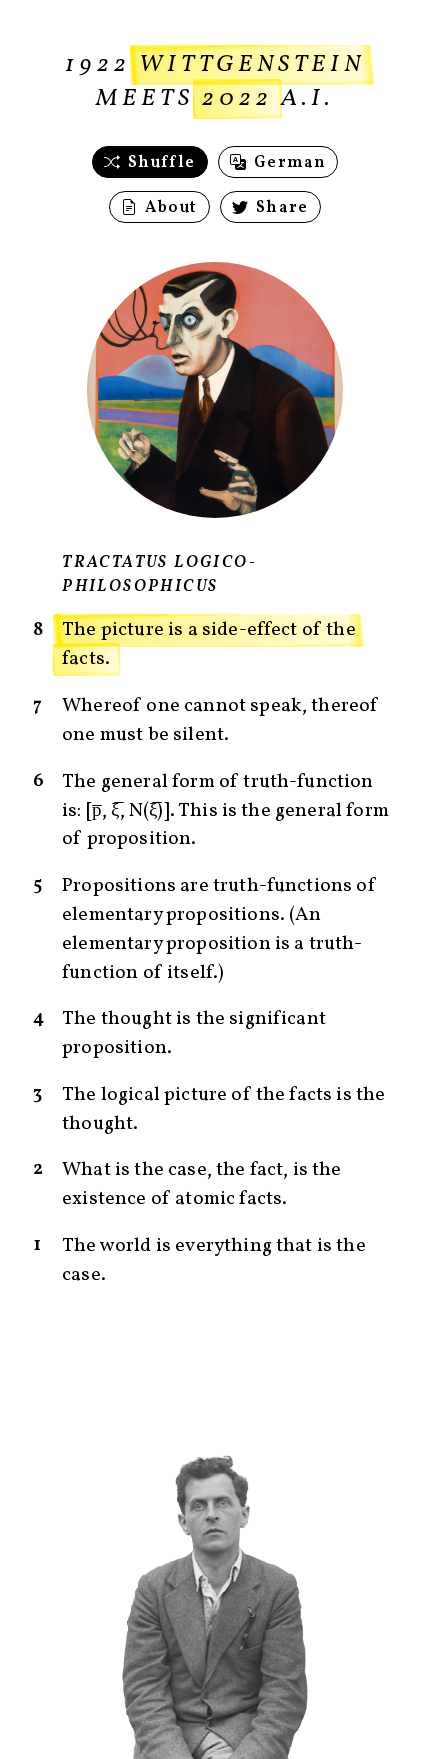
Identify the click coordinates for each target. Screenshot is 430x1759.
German (287, 163)
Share (280, 208)
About (169, 208)
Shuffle (159, 163)
